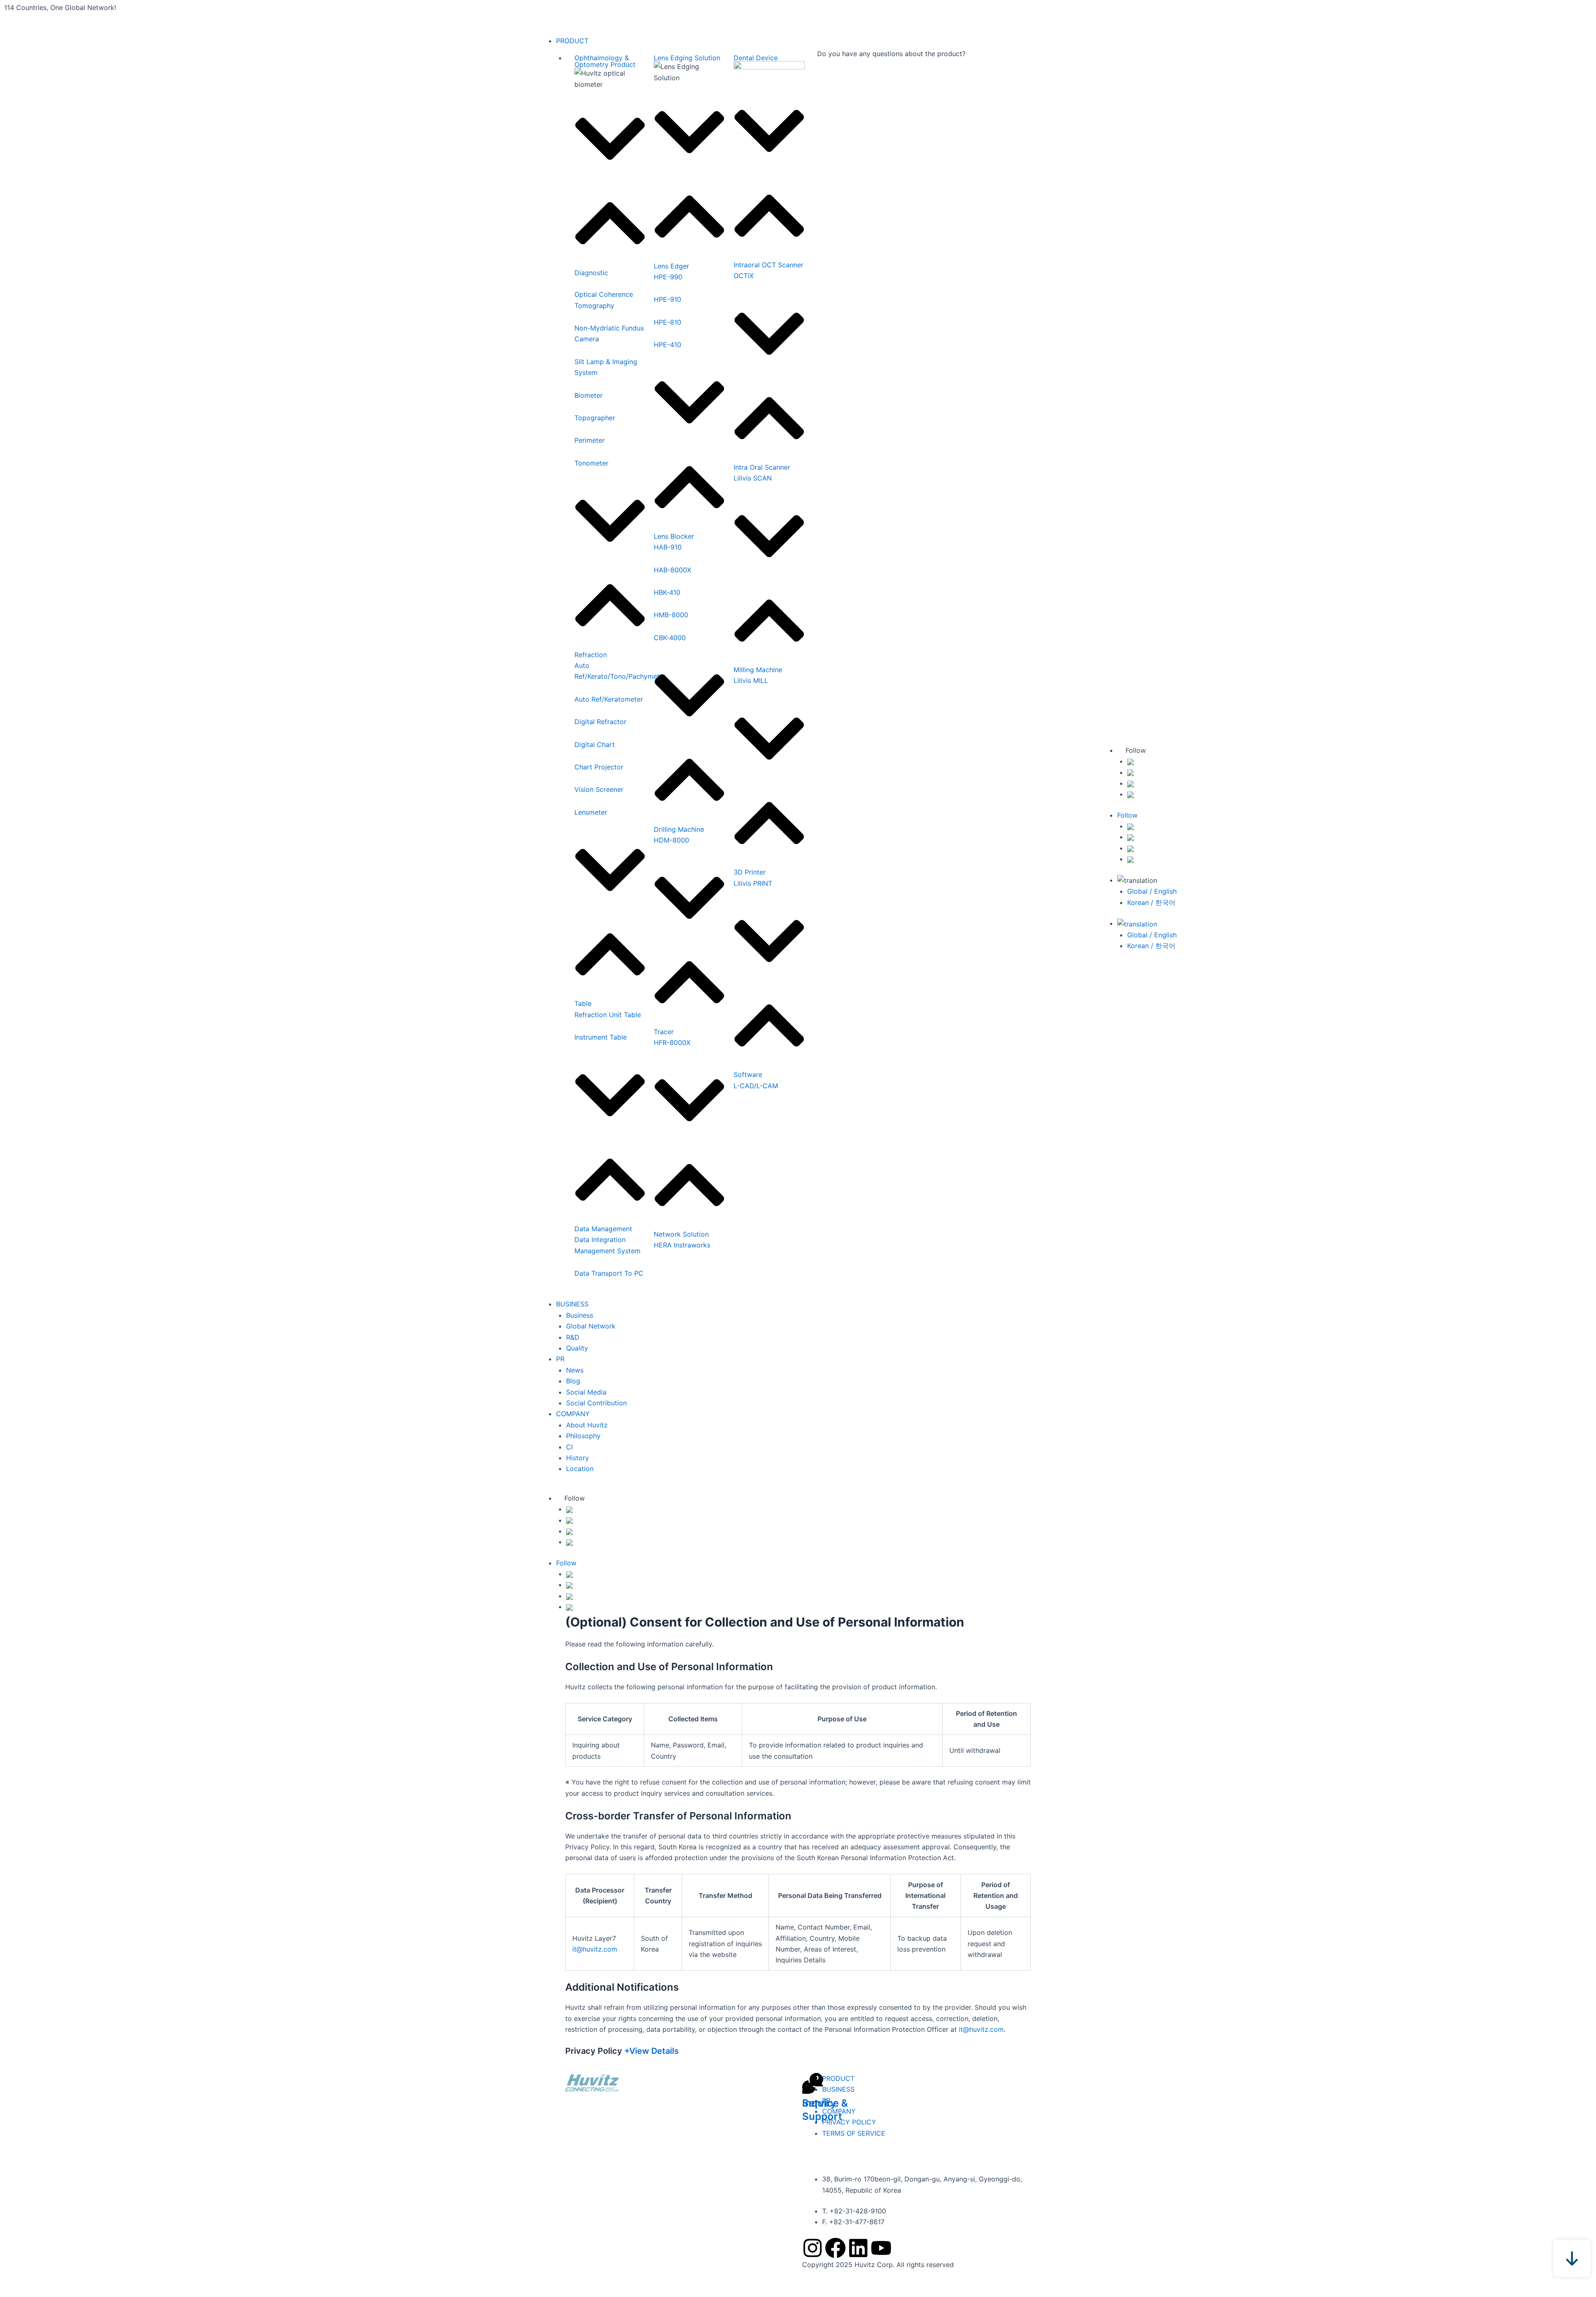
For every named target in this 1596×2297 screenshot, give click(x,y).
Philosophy (583, 1436)
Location (580, 1469)
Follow (575, 1498)
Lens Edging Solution (687, 58)
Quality (577, 1348)
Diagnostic (591, 273)
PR (560, 1359)
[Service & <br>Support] (813, 2083)
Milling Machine (758, 670)
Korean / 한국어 (1151, 902)
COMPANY (573, 1414)
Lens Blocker (674, 536)
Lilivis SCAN (753, 478)
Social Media (586, 1392)
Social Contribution (596, 1403)
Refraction (591, 655)
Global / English (1152, 891)
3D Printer (750, 872)
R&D (573, 1337)
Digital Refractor (600, 722)
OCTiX (744, 276)
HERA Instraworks (682, 1245)
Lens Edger (671, 266)
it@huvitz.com (595, 1949)
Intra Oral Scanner (762, 467)
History (578, 1458)
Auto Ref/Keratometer (609, 699)
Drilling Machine (679, 829)
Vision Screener (599, 789)
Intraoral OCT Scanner (768, 265)
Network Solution (681, 1234)
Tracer (664, 1032)
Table (583, 1003)
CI (569, 1447)
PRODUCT (572, 41)
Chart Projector (599, 767)
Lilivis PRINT (753, 883)
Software (748, 1075)
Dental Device (756, 58)
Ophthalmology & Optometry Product (605, 61)
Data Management (603, 1229)
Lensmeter (591, 812)
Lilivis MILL (751, 680)
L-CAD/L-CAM (756, 1086)
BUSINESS (572, 1304)
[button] (610, 188)
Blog (573, 1381)
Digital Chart (595, 744)
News (575, 1370)
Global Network (591, 1326)
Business (580, 1315)
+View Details (651, 2051)
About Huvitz (587, 1425)
